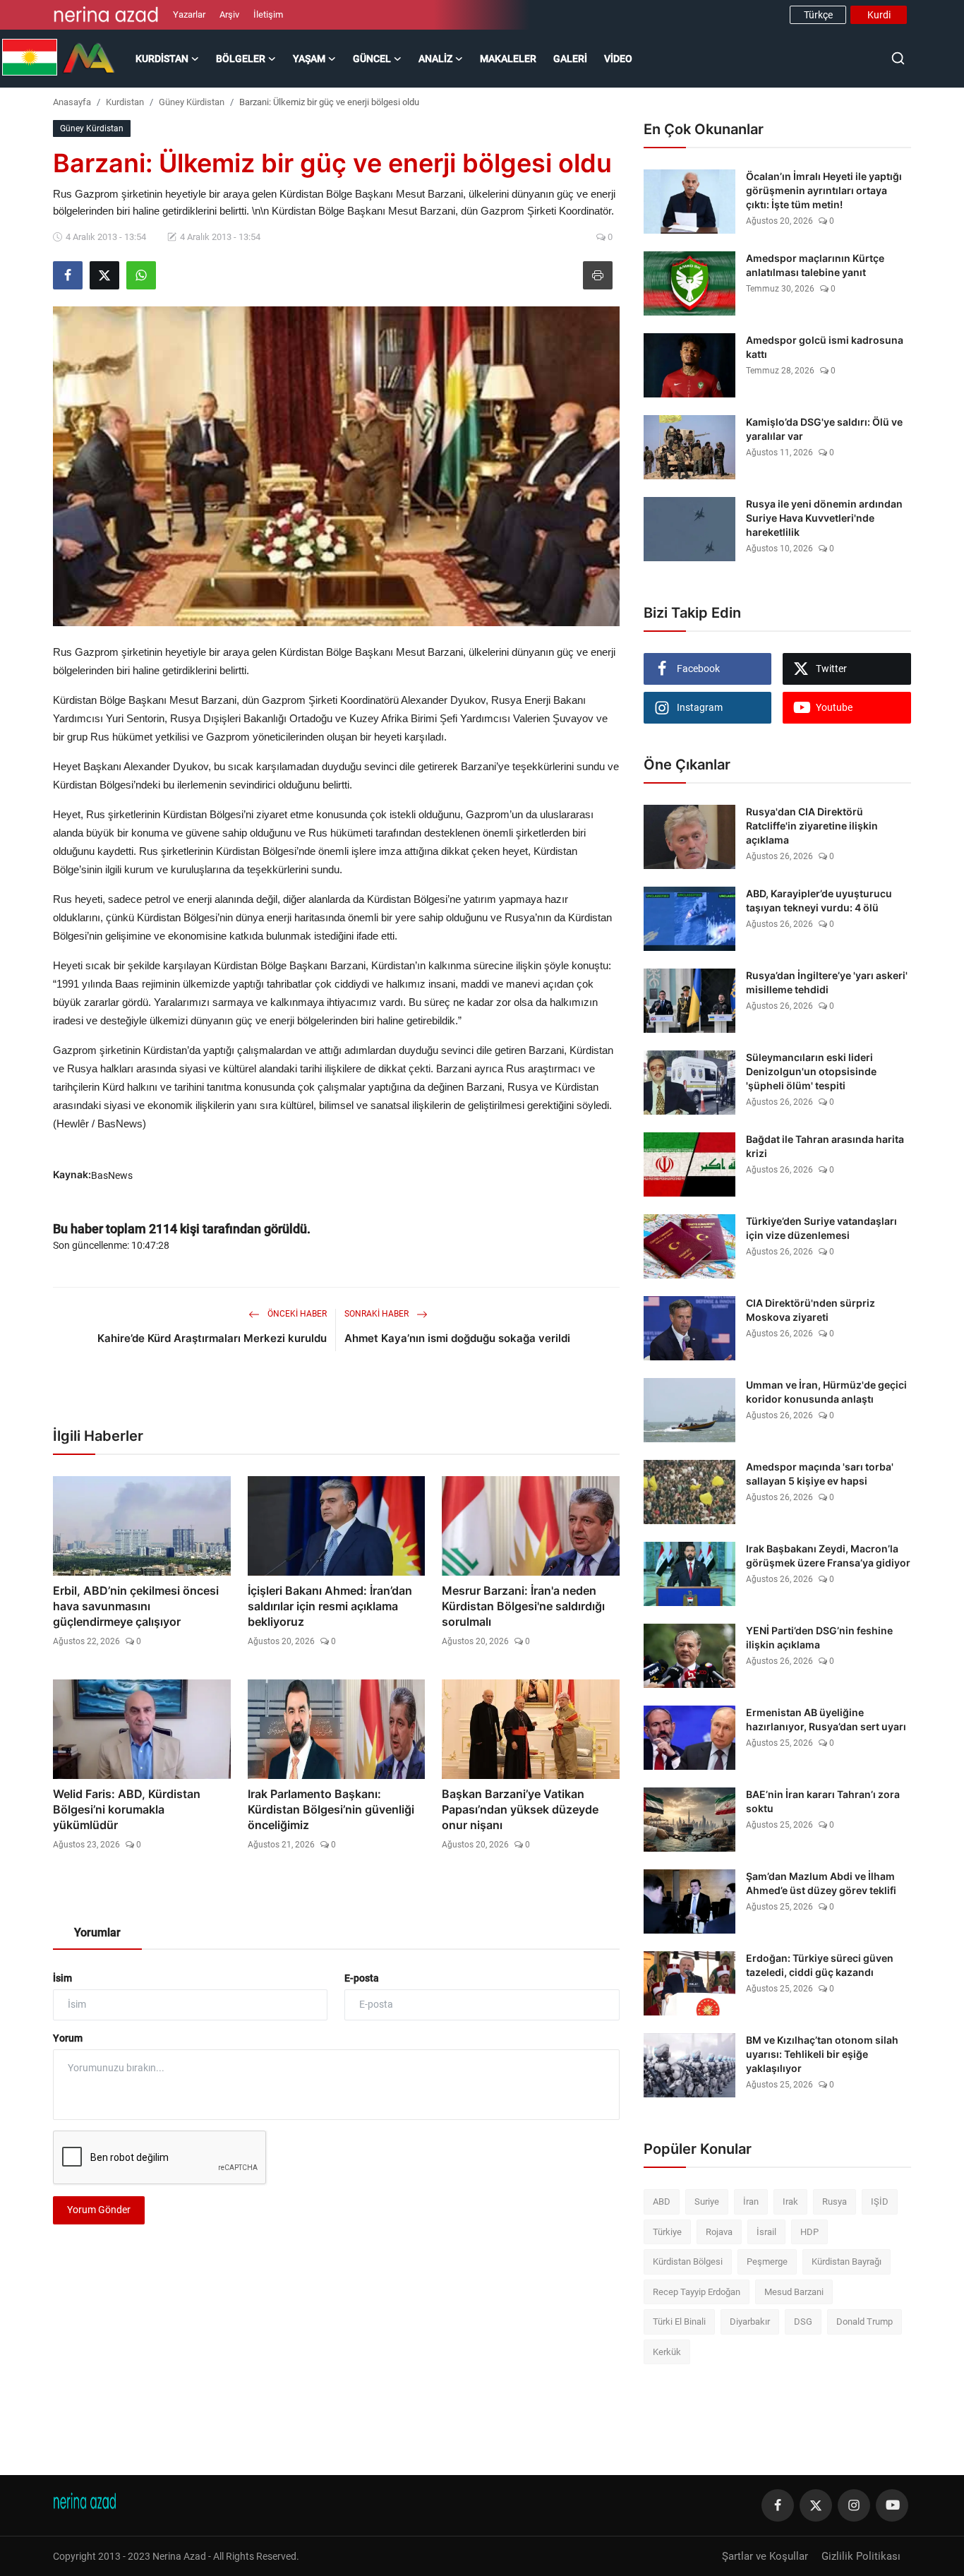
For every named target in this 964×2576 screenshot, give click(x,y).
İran (751, 2201)
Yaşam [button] (309, 59)
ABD (662, 2201)
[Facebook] (778, 2505)
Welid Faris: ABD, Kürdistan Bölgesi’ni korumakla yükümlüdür (127, 1809)
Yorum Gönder (99, 2210)
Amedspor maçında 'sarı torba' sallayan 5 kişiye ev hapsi (820, 1474)
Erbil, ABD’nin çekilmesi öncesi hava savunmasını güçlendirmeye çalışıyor (136, 1606)
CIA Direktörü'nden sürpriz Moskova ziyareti (811, 1310)
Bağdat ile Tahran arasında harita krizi (825, 1146)
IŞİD (880, 2201)
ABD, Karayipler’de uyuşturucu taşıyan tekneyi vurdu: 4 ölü (819, 900)
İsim (62, 1978)
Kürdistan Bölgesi (688, 2262)
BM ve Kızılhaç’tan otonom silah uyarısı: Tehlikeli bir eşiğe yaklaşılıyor (822, 2054)
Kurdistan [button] (162, 59)
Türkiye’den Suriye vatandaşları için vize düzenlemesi (821, 1228)
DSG (803, 2322)
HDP (809, 2232)
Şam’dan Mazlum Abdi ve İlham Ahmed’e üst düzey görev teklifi (821, 1883)
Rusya (835, 2201)
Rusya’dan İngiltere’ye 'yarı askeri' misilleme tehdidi (827, 982)
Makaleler (508, 59)
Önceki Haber (296, 1314)
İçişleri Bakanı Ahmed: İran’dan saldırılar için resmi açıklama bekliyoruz (330, 1606)
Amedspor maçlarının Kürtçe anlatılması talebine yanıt (815, 265)
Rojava (719, 2232)
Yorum (68, 2038)
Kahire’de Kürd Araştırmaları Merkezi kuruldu (212, 1338)
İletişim (268, 14)
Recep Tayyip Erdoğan (697, 2292)
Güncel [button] (372, 59)
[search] (898, 58)
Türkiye (667, 2232)
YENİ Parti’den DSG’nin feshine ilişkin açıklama (819, 1637)
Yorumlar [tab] (97, 1933)
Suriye (707, 2201)
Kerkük (667, 2352)
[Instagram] (854, 2505)
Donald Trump (864, 2322)
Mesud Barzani (794, 2292)
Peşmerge (767, 2262)
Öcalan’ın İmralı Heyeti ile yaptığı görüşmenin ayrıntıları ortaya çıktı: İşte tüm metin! (824, 190)
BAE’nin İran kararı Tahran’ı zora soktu (823, 1801)
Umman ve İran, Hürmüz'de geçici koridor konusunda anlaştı (826, 1392)
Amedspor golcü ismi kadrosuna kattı (825, 347)
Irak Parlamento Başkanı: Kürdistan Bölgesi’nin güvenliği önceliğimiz (331, 1809)
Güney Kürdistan (192, 102)
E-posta (362, 1978)
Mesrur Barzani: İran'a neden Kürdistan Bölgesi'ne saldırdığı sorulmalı (523, 1606)
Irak (790, 2201)
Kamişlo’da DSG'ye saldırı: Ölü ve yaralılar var (824, 429)
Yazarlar (189, 14)
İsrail (766, 2232)
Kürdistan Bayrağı (846, 2262)
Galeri (570, 59)
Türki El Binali (679, 2322)
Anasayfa (72, 102)
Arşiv (229, 14)
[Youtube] (892, 2505)
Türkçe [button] (818, 15)
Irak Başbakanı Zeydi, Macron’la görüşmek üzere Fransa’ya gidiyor (828, 1556)
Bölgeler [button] (241, 59)
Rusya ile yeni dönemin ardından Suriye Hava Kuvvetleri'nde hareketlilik (824, 518)
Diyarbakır (750, 2322)
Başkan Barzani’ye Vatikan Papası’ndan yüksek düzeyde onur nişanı (520, 1809)
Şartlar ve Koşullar (765, 2556)
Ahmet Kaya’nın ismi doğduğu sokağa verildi (457, 1338)
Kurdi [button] (879, 15)
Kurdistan (125, 102)
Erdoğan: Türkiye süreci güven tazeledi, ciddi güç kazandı (820, 1965)
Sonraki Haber (378, 1314)
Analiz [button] (435, 59)
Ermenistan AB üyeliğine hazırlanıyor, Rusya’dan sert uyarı (826, 1719)
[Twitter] (816, 2505)
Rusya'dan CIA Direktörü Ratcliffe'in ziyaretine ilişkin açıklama (812, 826)
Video (618, 59)
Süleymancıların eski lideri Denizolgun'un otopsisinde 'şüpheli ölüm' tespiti (811, 1071)
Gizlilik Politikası (861, 2556)
